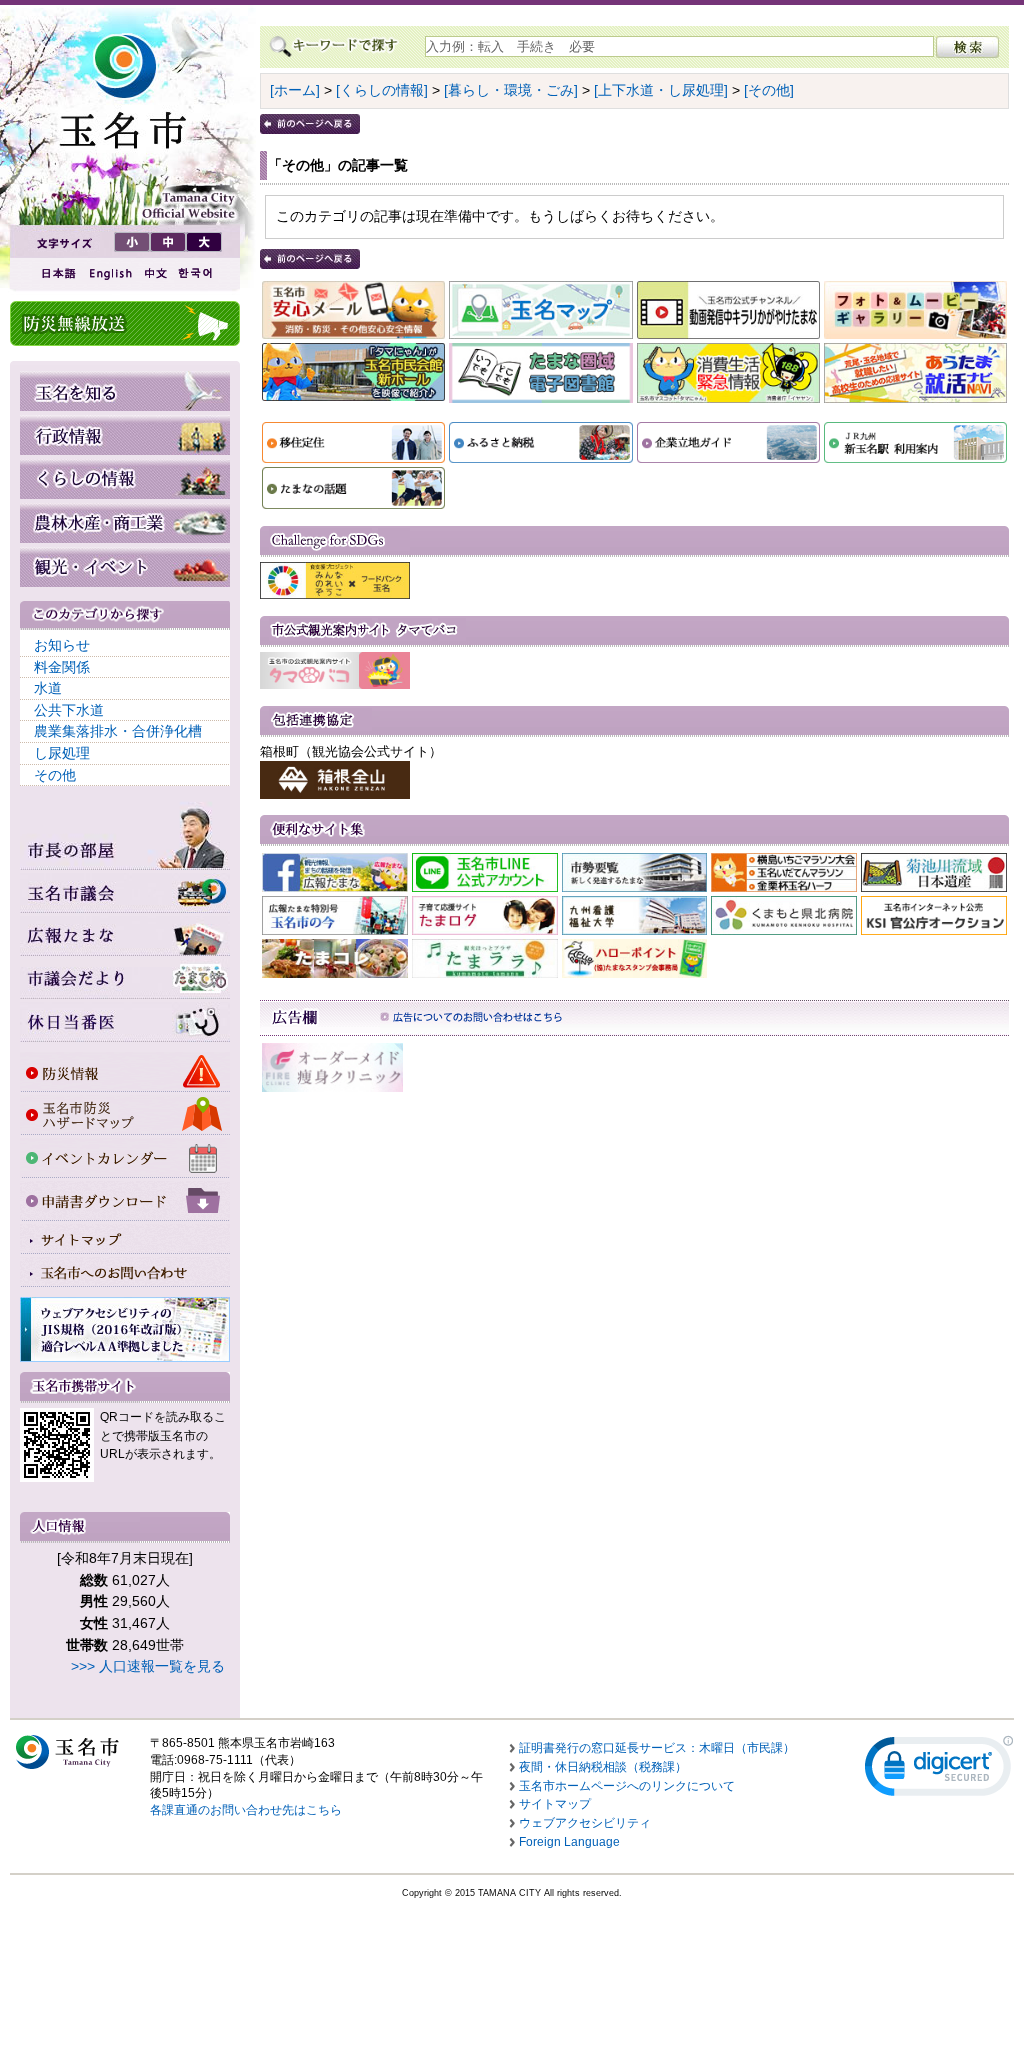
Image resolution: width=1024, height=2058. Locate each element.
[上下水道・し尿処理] (661, 90)
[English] (109, 273)
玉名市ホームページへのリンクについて (627, 1786)
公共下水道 (69, 710)
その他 (55, 775)
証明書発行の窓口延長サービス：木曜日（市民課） (657, 1748)
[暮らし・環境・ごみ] (511, 90)
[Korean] (196, 273)
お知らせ (62, 645)
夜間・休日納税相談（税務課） (603, 1767)
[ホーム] (295, 90)
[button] (939, 1770)
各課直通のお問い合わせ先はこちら (246, 1810)
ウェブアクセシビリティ (585, 1823)
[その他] (769, 90)
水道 (48, 688)
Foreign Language (569, 1842)
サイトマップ (555, 1804)
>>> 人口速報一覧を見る (148, 1666)
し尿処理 (62, 753)
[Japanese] (57, 273)
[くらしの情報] (382, 90)
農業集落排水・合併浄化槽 (118, 731)
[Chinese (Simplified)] (155, 273)
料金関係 (62, 667)
